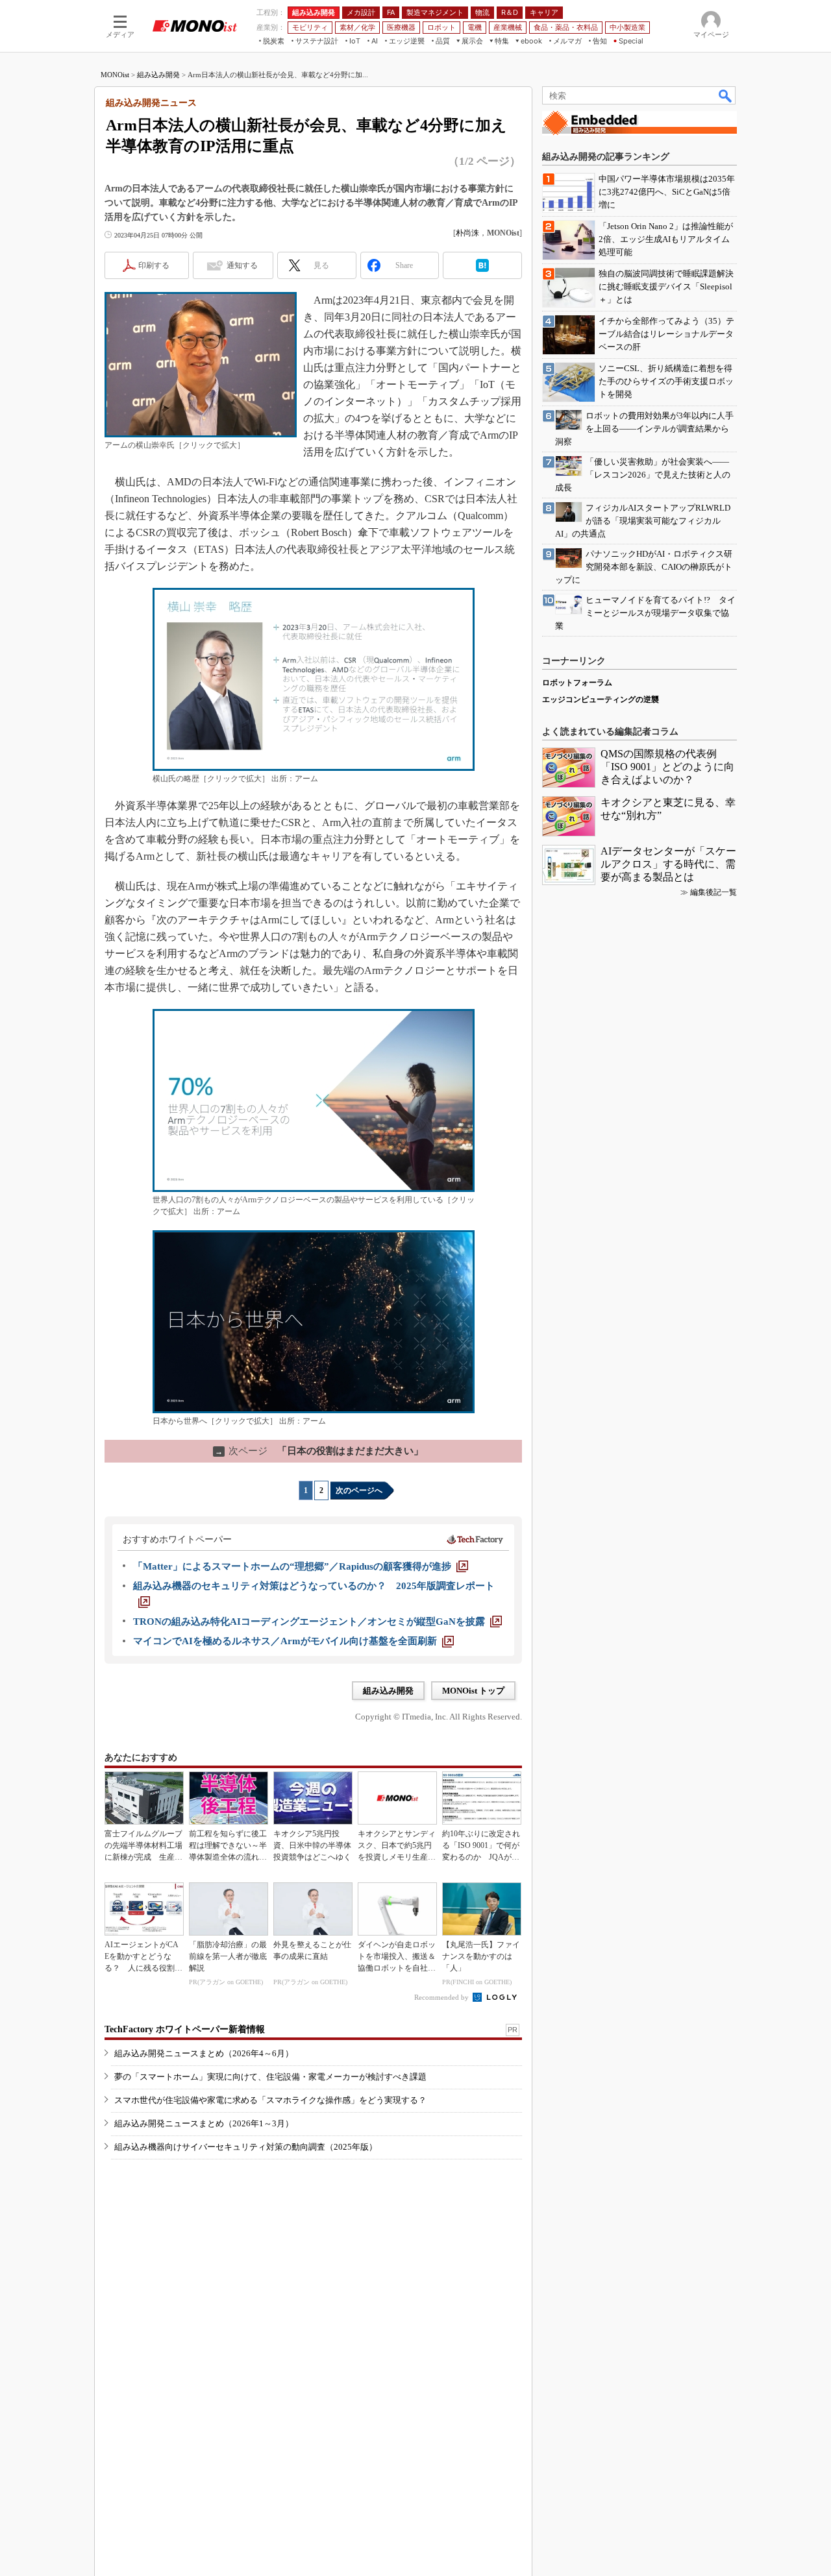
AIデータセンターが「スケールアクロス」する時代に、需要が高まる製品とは (668, 864)
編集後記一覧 (713, 892)
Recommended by (442, 1997)
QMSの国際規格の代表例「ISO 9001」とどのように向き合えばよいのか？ (667, 767)
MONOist (115, 75)
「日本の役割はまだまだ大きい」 (319, 1451)
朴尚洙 (467, 233)
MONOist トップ (473, 1691)
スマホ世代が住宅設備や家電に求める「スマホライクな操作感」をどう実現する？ (270, 2100)
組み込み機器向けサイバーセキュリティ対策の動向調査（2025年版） (246, 2147)
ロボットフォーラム (577, 683)
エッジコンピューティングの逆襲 (601, 699)
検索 (726, 95)
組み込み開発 (158, 75)
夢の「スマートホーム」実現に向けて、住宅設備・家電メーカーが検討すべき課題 (270, 2077)
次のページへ (359, 1490)
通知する (242, 265)
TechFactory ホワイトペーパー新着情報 (185, 2029)
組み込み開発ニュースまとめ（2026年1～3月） (204, 2123)
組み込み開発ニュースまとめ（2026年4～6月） (204, 2053)
